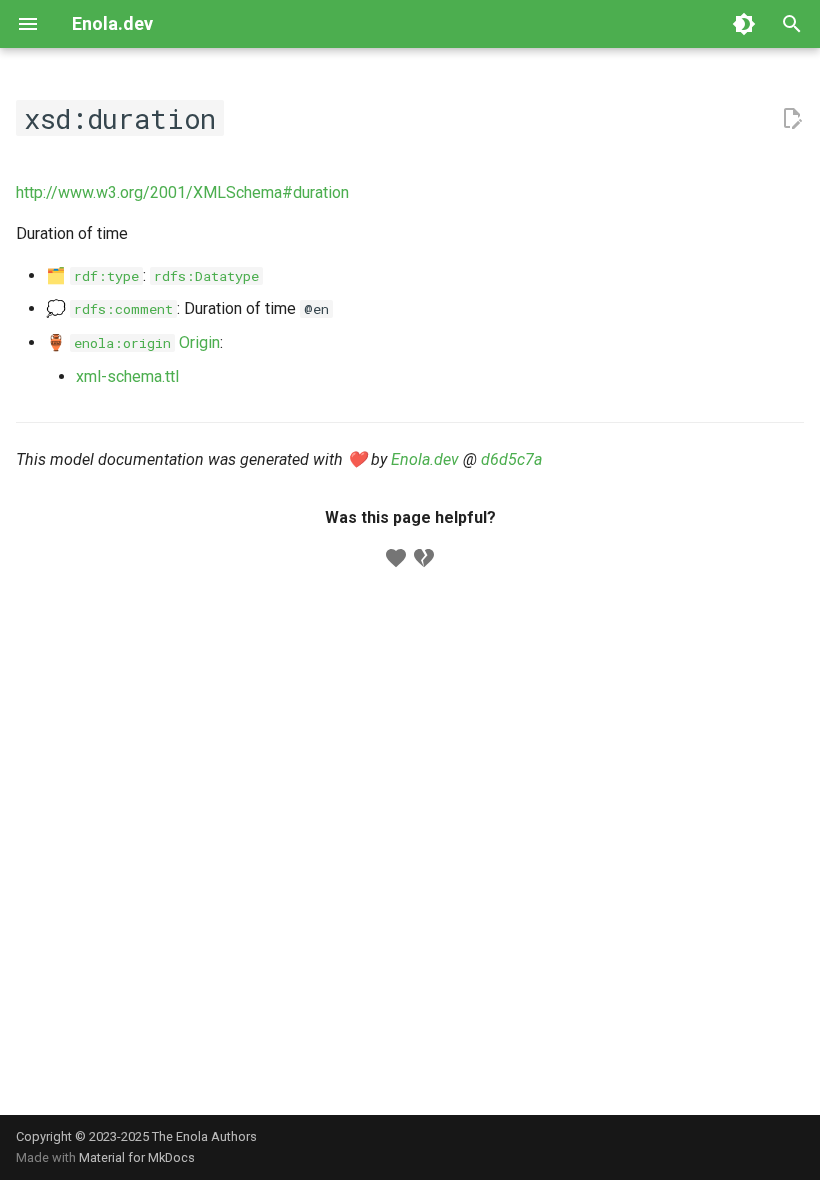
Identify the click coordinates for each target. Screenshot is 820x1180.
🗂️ (92, 275)
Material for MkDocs (137, 1157)
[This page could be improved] (424, 558)
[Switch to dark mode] (744, 24)
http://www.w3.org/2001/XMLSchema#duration (182, 192)
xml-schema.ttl (127, 376)
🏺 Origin (133, 342)
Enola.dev (425, 459)
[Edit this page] (792, 119)
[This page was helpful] (396, 558)
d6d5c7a (511, 459)
